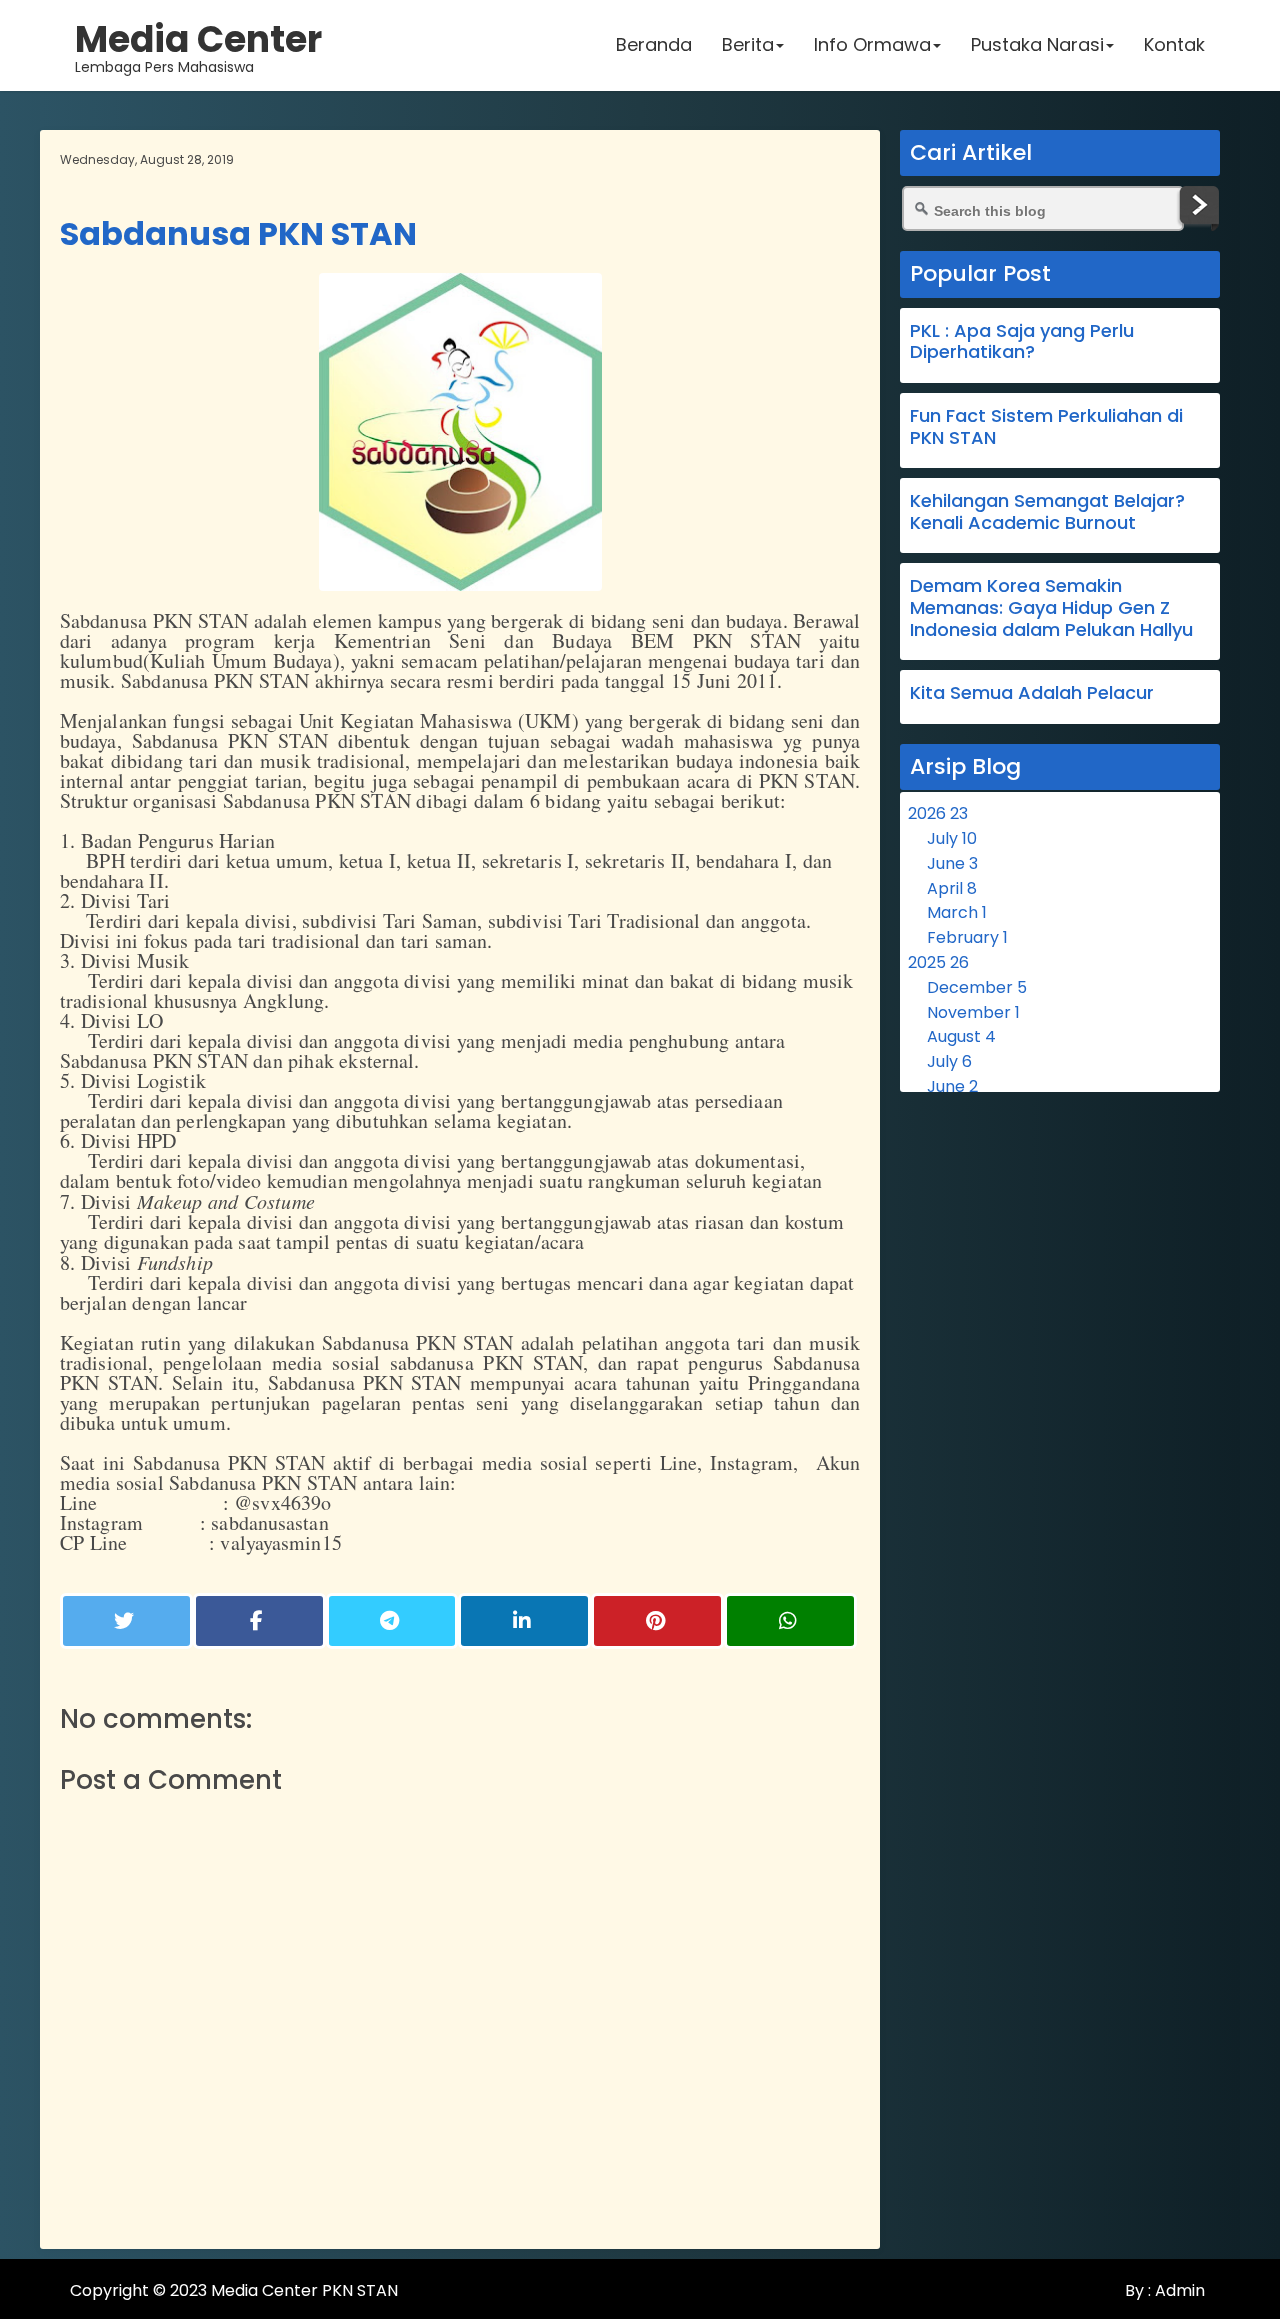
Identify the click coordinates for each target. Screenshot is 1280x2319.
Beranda (654, 44)
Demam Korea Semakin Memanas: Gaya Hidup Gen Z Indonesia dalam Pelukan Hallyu (1051, 607)
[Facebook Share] (259, 1621)
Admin (1178, 2290)
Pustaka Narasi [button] (1037, 44)
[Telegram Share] (392, 1621)
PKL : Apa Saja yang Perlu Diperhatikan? (1022, 341)
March (957, 912)
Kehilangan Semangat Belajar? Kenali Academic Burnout (1047, 511)
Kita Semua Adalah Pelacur (1032, 692)
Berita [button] (748, 44)
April (952, 888)
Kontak (1174, 44)
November (973, 1012)
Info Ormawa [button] (872, 44)
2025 (938, 962)
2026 (938, 813)
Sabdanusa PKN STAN (238, 233)
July (952, 838)
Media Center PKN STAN (304, 2290)
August (961, 1036)
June (952, 863)
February (967, 937)
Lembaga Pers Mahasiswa (198, 45)
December (977, 987)
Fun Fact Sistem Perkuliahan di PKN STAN (1046, 426)
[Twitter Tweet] (126, 1621)
